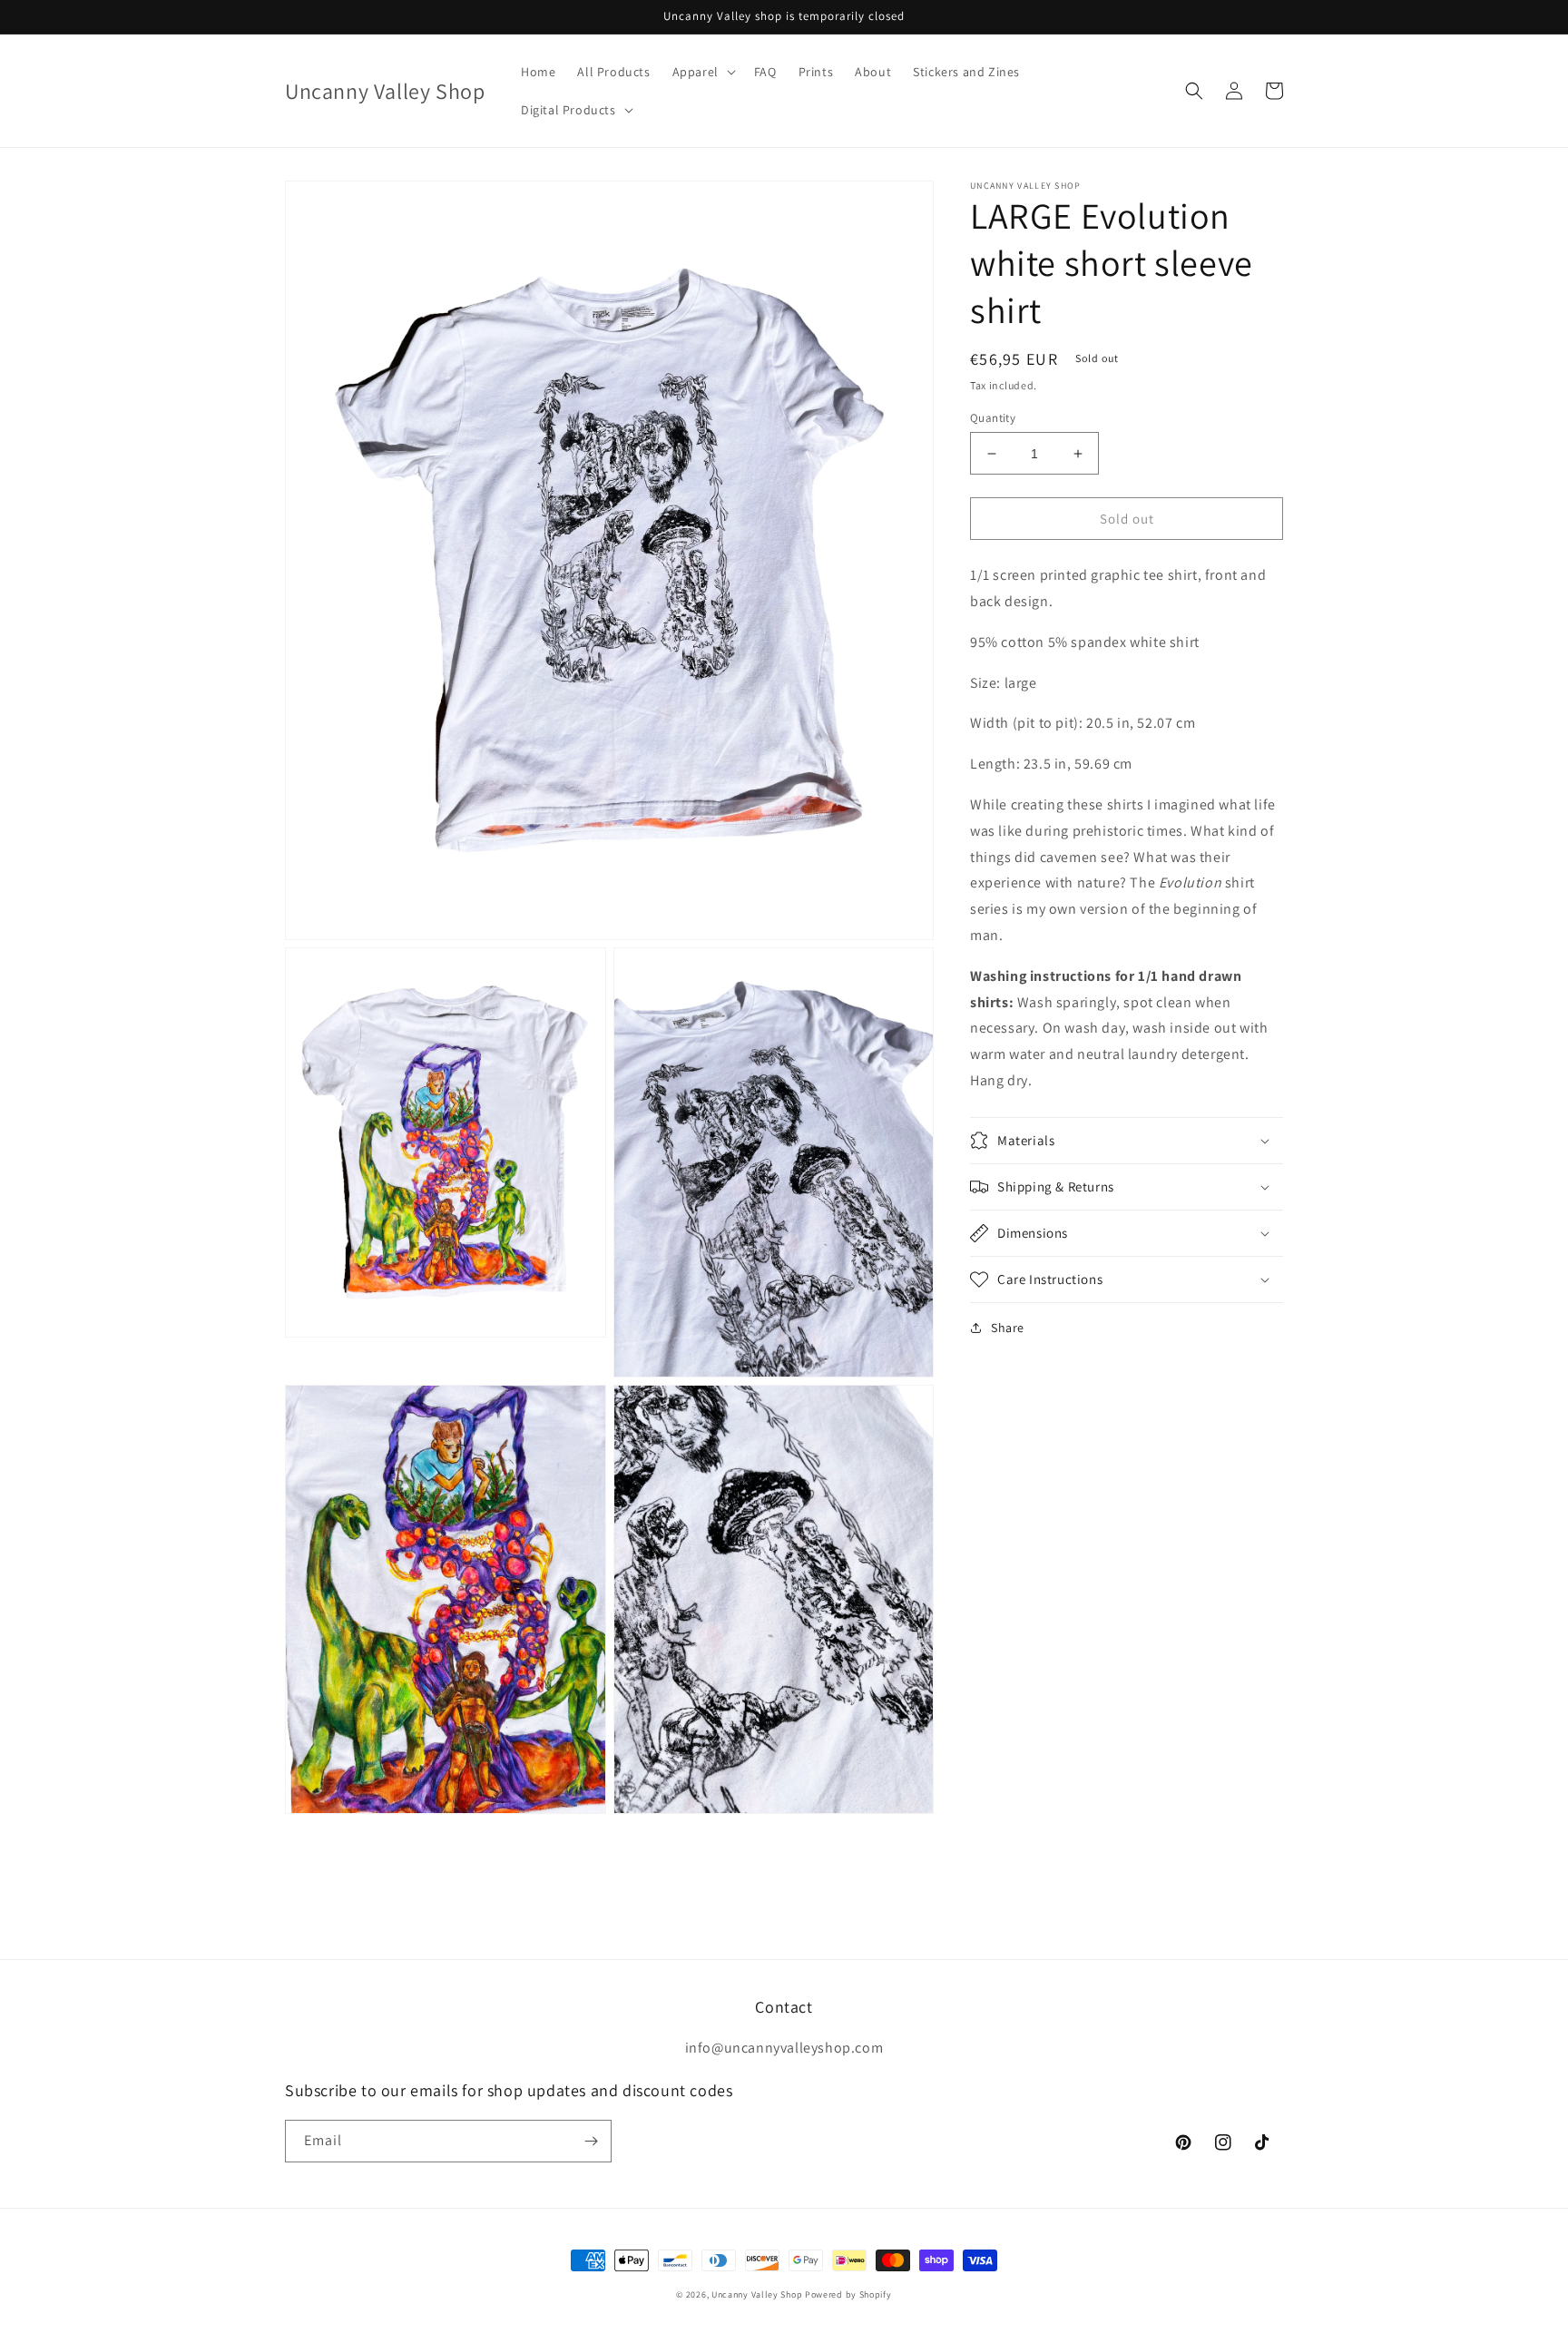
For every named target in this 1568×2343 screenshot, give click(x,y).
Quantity (993, 418)
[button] (702, 72)
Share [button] (1008, 1328)
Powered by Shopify (848, 2294)
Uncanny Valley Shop (757, 2294)
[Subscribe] (591, 2141)
